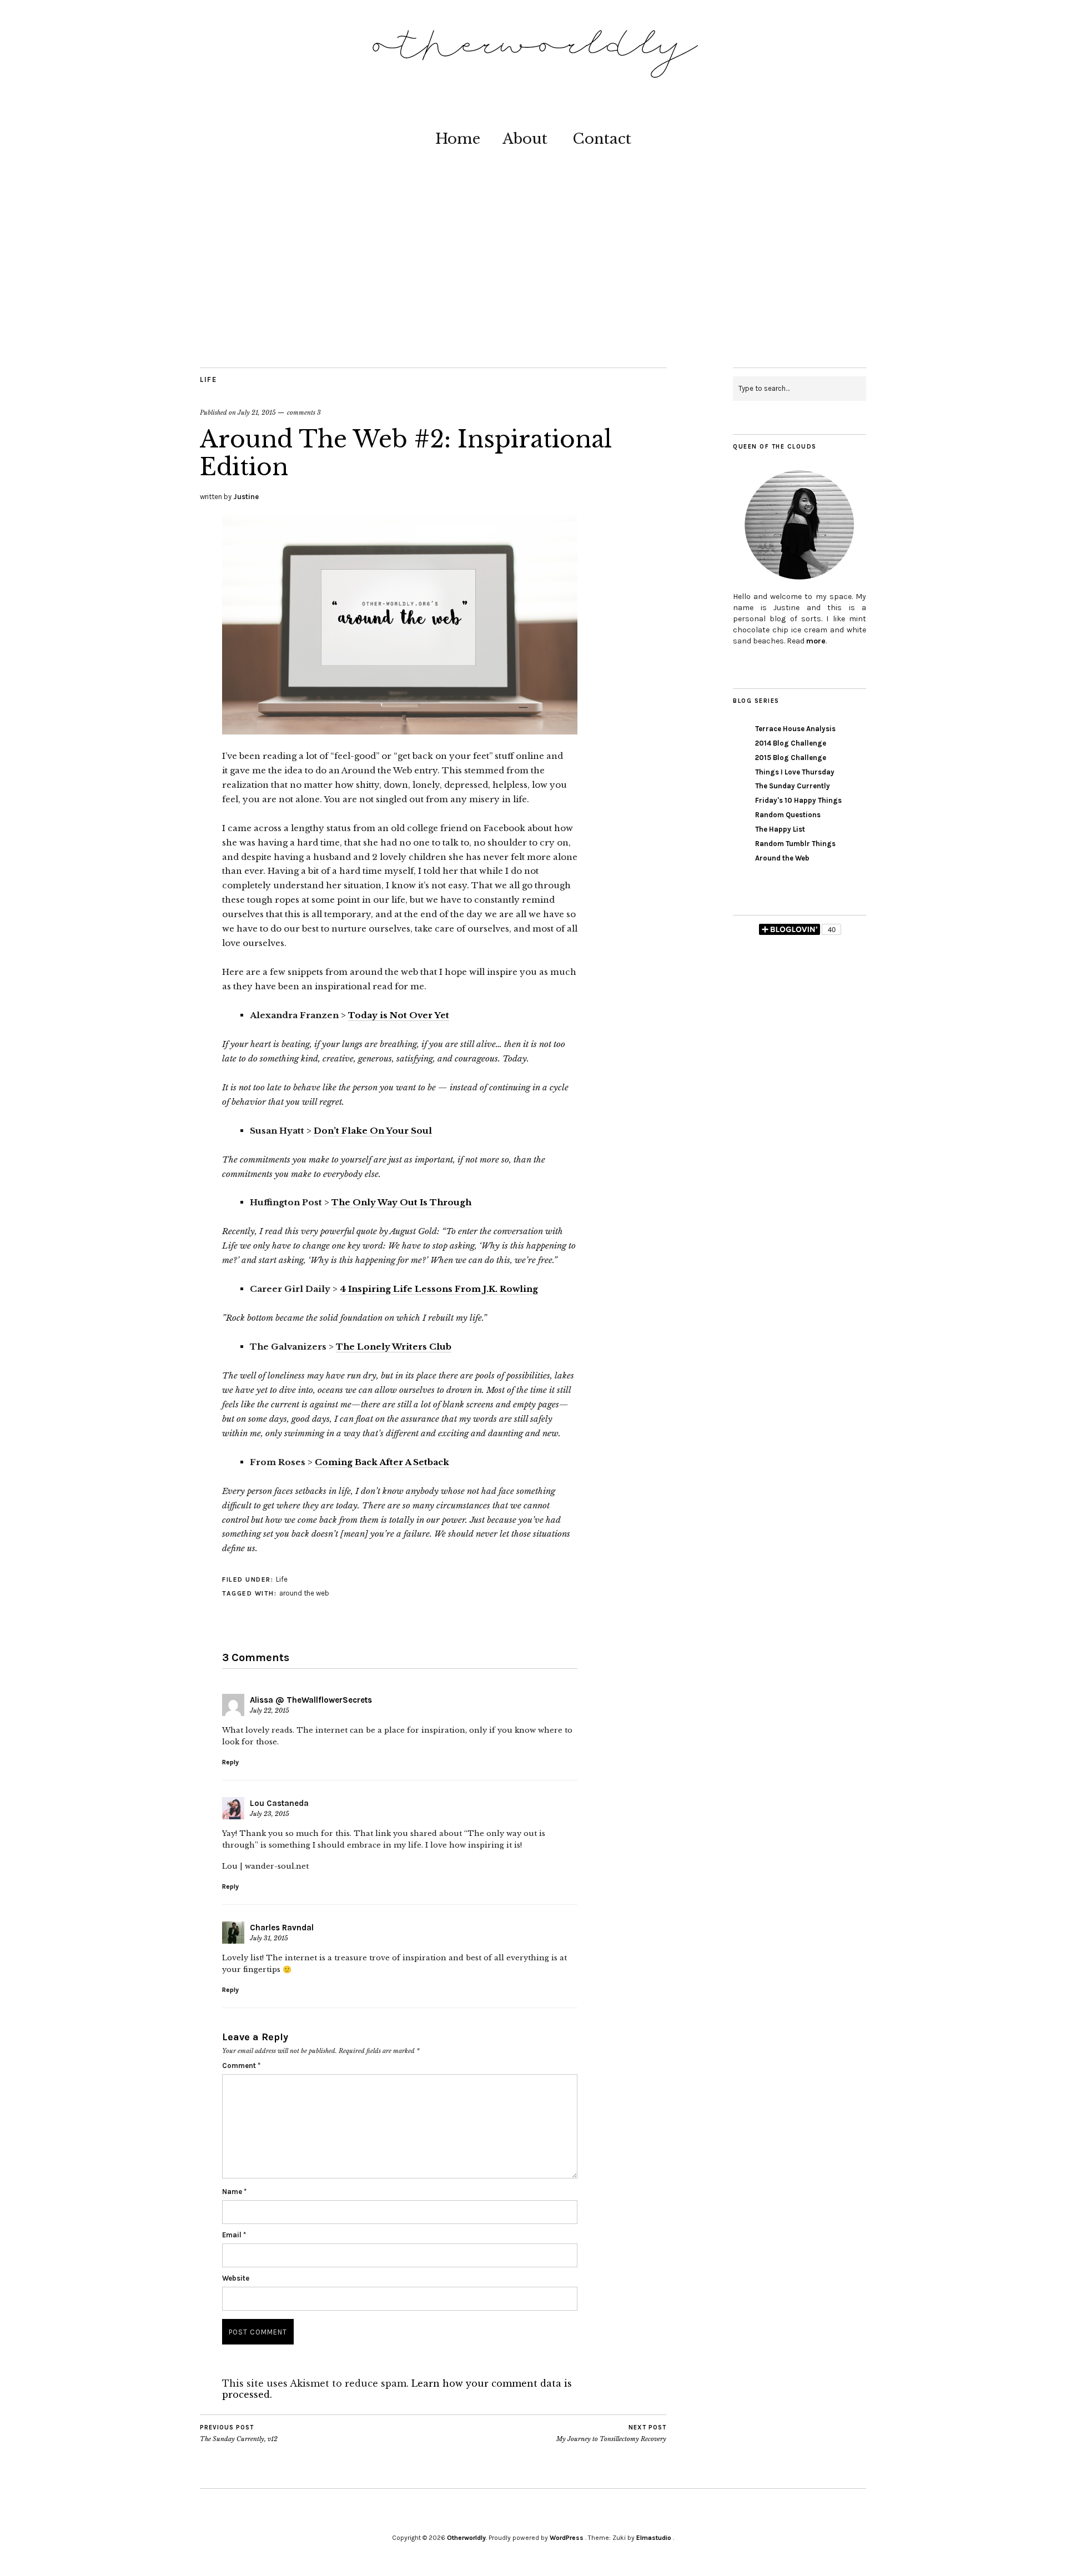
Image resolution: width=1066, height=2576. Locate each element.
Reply (230, 1762)
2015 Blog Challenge (791, 758)
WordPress (567, 2538)
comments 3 (304, 412)
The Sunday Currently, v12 (239, 2434)
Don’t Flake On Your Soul (373, 1131)
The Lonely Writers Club (394, 1347)
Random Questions (788, 815)
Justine (246, 497)
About (525, 139)
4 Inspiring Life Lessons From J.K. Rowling (439, 1289)
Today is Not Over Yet (399, 1015)
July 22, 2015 (270, 1710)
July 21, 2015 (257, 412)
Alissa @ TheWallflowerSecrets (311, 1700)
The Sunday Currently (793, 786)
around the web (304, 1593)
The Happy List (780, 829)
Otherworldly (466, 2538)
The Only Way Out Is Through (401, 1202)
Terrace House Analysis (795, 729)
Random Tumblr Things (795, 844)
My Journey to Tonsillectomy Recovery (611, 2434)
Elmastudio (654, 2538)
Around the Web (782, 858)
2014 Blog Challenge (791, 743)
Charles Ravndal (282, 1928)
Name (234, 2192)
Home (458, 139)
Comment (241, 2066)
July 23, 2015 (270, 1814)
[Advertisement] (533, 284)
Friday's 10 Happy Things (798, 800)
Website (236, 2278)
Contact (602, 139)
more (816, 641)
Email (234, 2235)
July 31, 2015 (269, 1938)
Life (208, 379)
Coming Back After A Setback (382, 1462)
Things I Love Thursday (795, 772)
